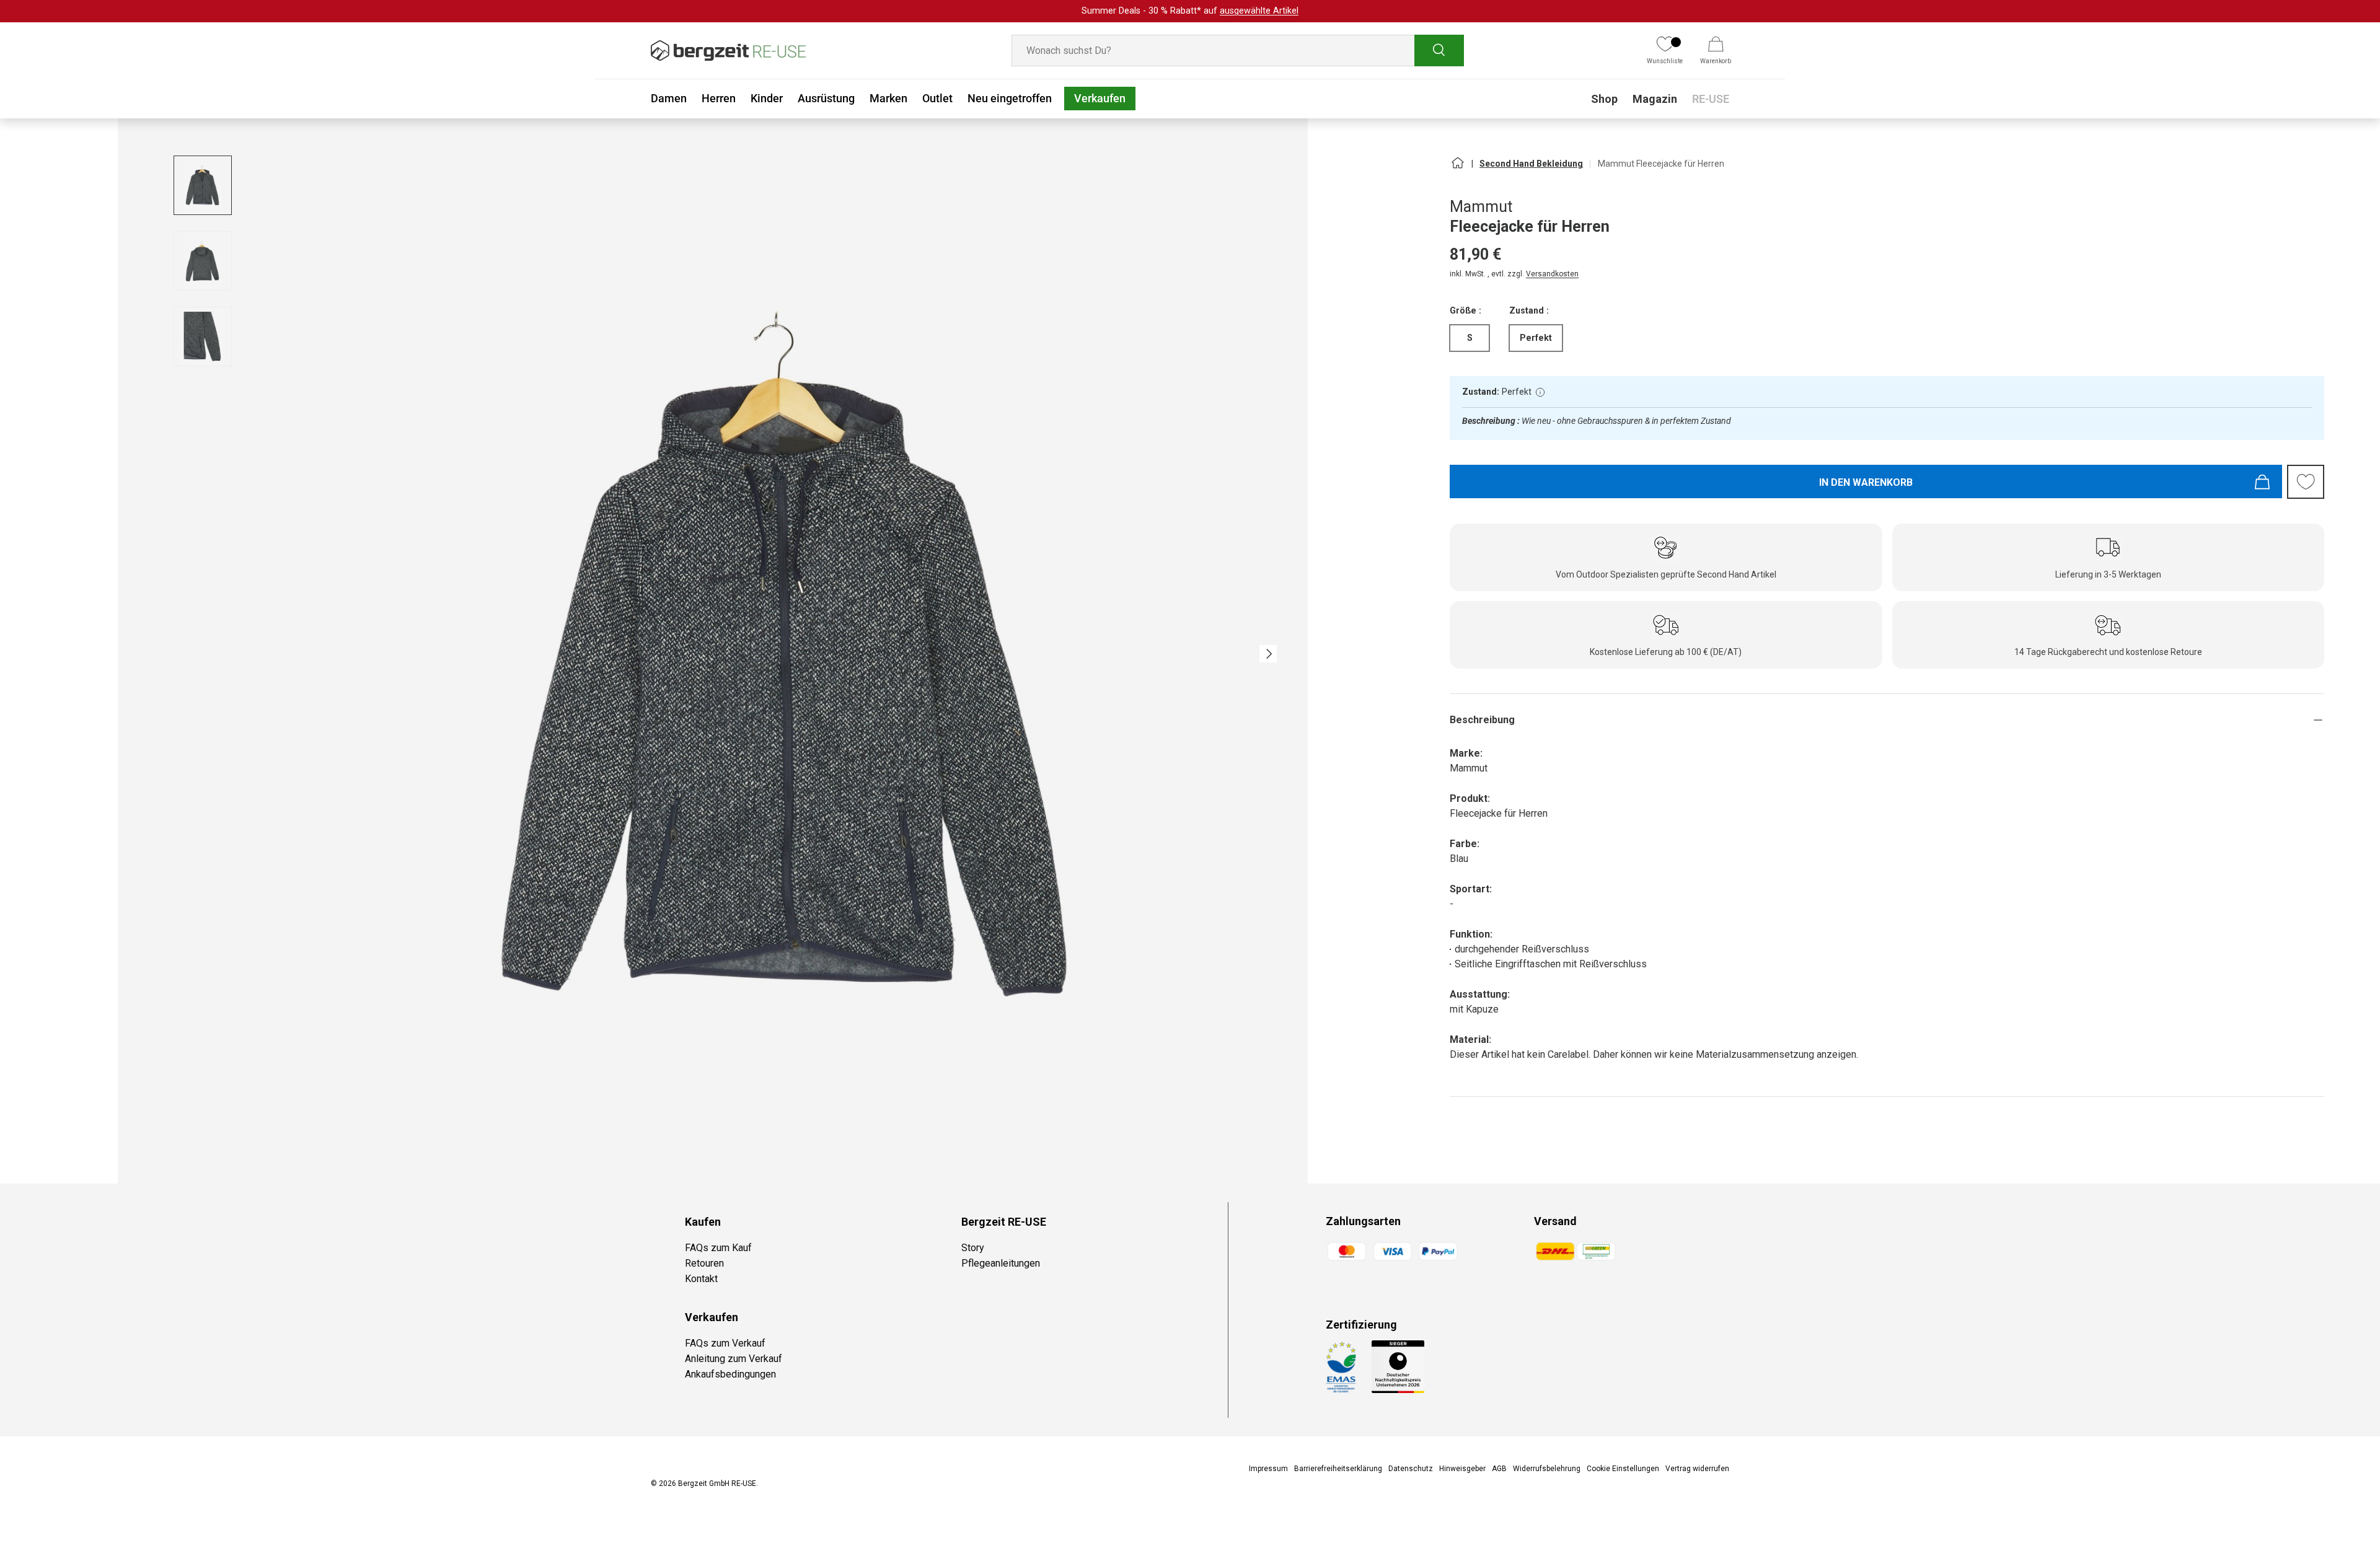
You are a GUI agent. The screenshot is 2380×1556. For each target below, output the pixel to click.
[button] (1716, 51)
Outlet (937, 98)
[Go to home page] (1457, 168)
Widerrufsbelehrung (1547, 1469)
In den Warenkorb (1866, 482)
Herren (719, 98)
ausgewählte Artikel (1259, 11)
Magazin (1655, 99)
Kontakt (701, 1279)
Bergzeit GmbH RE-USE (717, 1483)
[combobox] (1238, 51)
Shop (1604, 99)
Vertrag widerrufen (1697, 1469)
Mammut (1481, 207)
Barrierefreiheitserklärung (1338, 1469)
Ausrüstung (826, 98)
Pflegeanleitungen (1001, 1263)
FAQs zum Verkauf (725, 1343)
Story (973, 1248)
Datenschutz (1411, 1469)
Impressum (1268, 1469)
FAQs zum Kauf (718, 1248)
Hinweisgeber (1462, 1469)
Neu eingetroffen (1010, 98)
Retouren (704, 1263)
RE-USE (1711, 99)
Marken (888, 98)
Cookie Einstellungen (1623, 1469)
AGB (1499, 1469)
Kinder (767, 98)
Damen (669, 98)
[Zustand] (1540, 392)
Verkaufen (1100, 98)
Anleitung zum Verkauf (734, 1359)
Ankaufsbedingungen (730, 1374)
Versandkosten (1552, 274)
